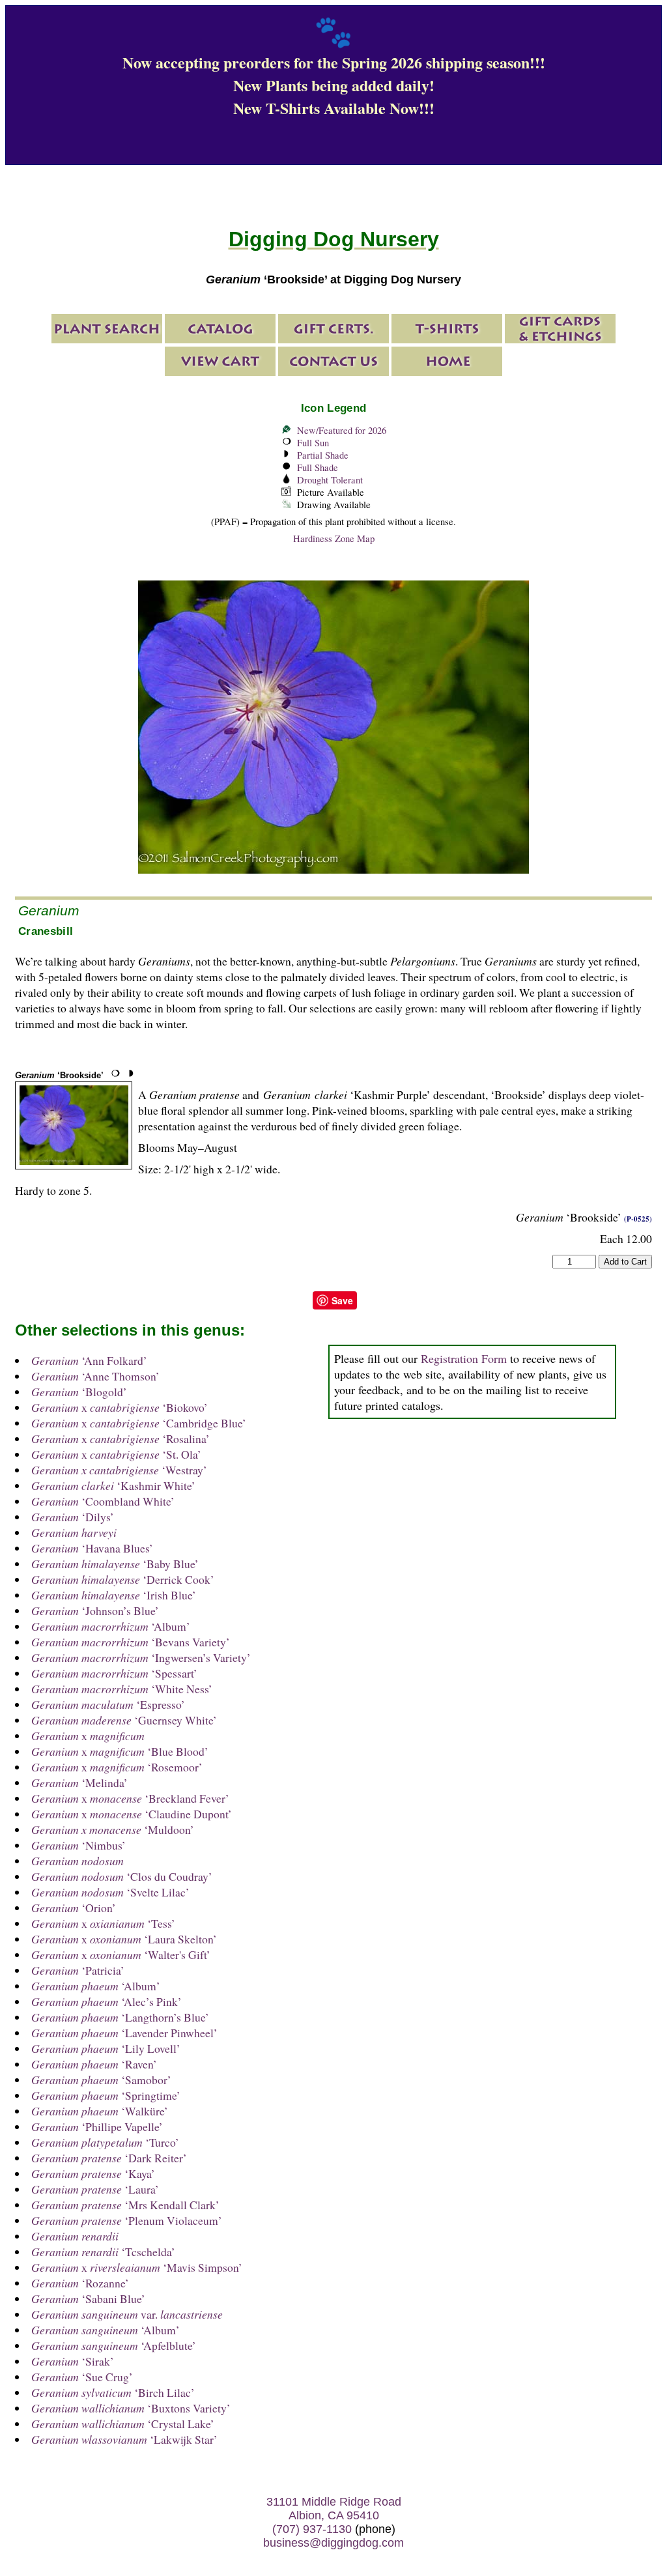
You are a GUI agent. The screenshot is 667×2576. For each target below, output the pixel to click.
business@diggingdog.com (333, 2543)
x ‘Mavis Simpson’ (137, 2267)
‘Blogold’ (79, 1392)
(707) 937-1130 (312, 2529)
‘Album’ (111, 1626)
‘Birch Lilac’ (113, 2392)
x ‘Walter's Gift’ (121, 1954)
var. (127, 2314)
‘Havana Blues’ (92, 1548)
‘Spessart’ (114, 1673)
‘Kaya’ (93, 2173)
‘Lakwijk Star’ (124, 2439)
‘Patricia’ (78, 1970)
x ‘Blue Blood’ (120, 1751)
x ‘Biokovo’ (120, 1407)
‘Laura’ (95, 2189)
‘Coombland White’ (103, 1501)
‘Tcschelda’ (103, 2252)
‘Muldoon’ (113, 1829)
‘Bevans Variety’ (131, 1642)
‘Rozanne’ (80, 2283)
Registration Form (464, 1358)
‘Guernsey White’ (124, 1720)
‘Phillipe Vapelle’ (97, 2126)
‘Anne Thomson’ (95, 1376)
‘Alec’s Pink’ (106, 2001)
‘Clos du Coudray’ (122, 1876)
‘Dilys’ (73, 1517)
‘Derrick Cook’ (123, 1579)
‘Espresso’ (108, 1704)
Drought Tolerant (330, 480)
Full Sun (313, 443)
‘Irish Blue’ (114, 1595)
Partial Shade (323, 455)
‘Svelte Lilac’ (110, 1892)
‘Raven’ (94, 2064)
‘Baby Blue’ (115, 1564)
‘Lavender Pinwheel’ (124, 2033)
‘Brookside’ (59, 1075)
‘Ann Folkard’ (89, 1360)
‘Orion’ (74, 1908)
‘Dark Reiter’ (109, 2158)
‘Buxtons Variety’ (131, 2408)
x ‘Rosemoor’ (117, 1767)
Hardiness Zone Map (334, 538)
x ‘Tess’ (103, 1923)
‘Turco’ (105, 2142)
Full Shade (318, 467)
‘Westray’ (119, 1470)
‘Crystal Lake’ (123, 2424)
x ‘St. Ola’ (116, 1454)
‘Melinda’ (79, 1782)
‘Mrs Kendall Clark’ (125, 2205)
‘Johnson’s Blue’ (95, 1610)
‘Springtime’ (106, 2095)
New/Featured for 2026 (342, 430)
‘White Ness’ (122, 1689)
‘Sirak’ (73, 2361)
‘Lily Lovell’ (106, 2048)
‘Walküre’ (100, 2111)
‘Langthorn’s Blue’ (120, 2017)
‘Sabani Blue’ (88, 2298)
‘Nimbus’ (78, 1845)
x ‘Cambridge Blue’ (139, 1423)
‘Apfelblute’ (114, 2345)
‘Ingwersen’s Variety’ (141, 1657)
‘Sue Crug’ (82, 2377)
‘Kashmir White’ (113, 1485)
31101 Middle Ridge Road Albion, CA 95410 (334, 2509)
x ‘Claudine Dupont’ (132, 1814)
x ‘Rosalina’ (121, 1438)
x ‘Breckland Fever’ (130, 1798)
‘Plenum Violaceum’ (127, 2220)
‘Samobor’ (101, 2080)
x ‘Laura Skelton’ (124, 1939)
